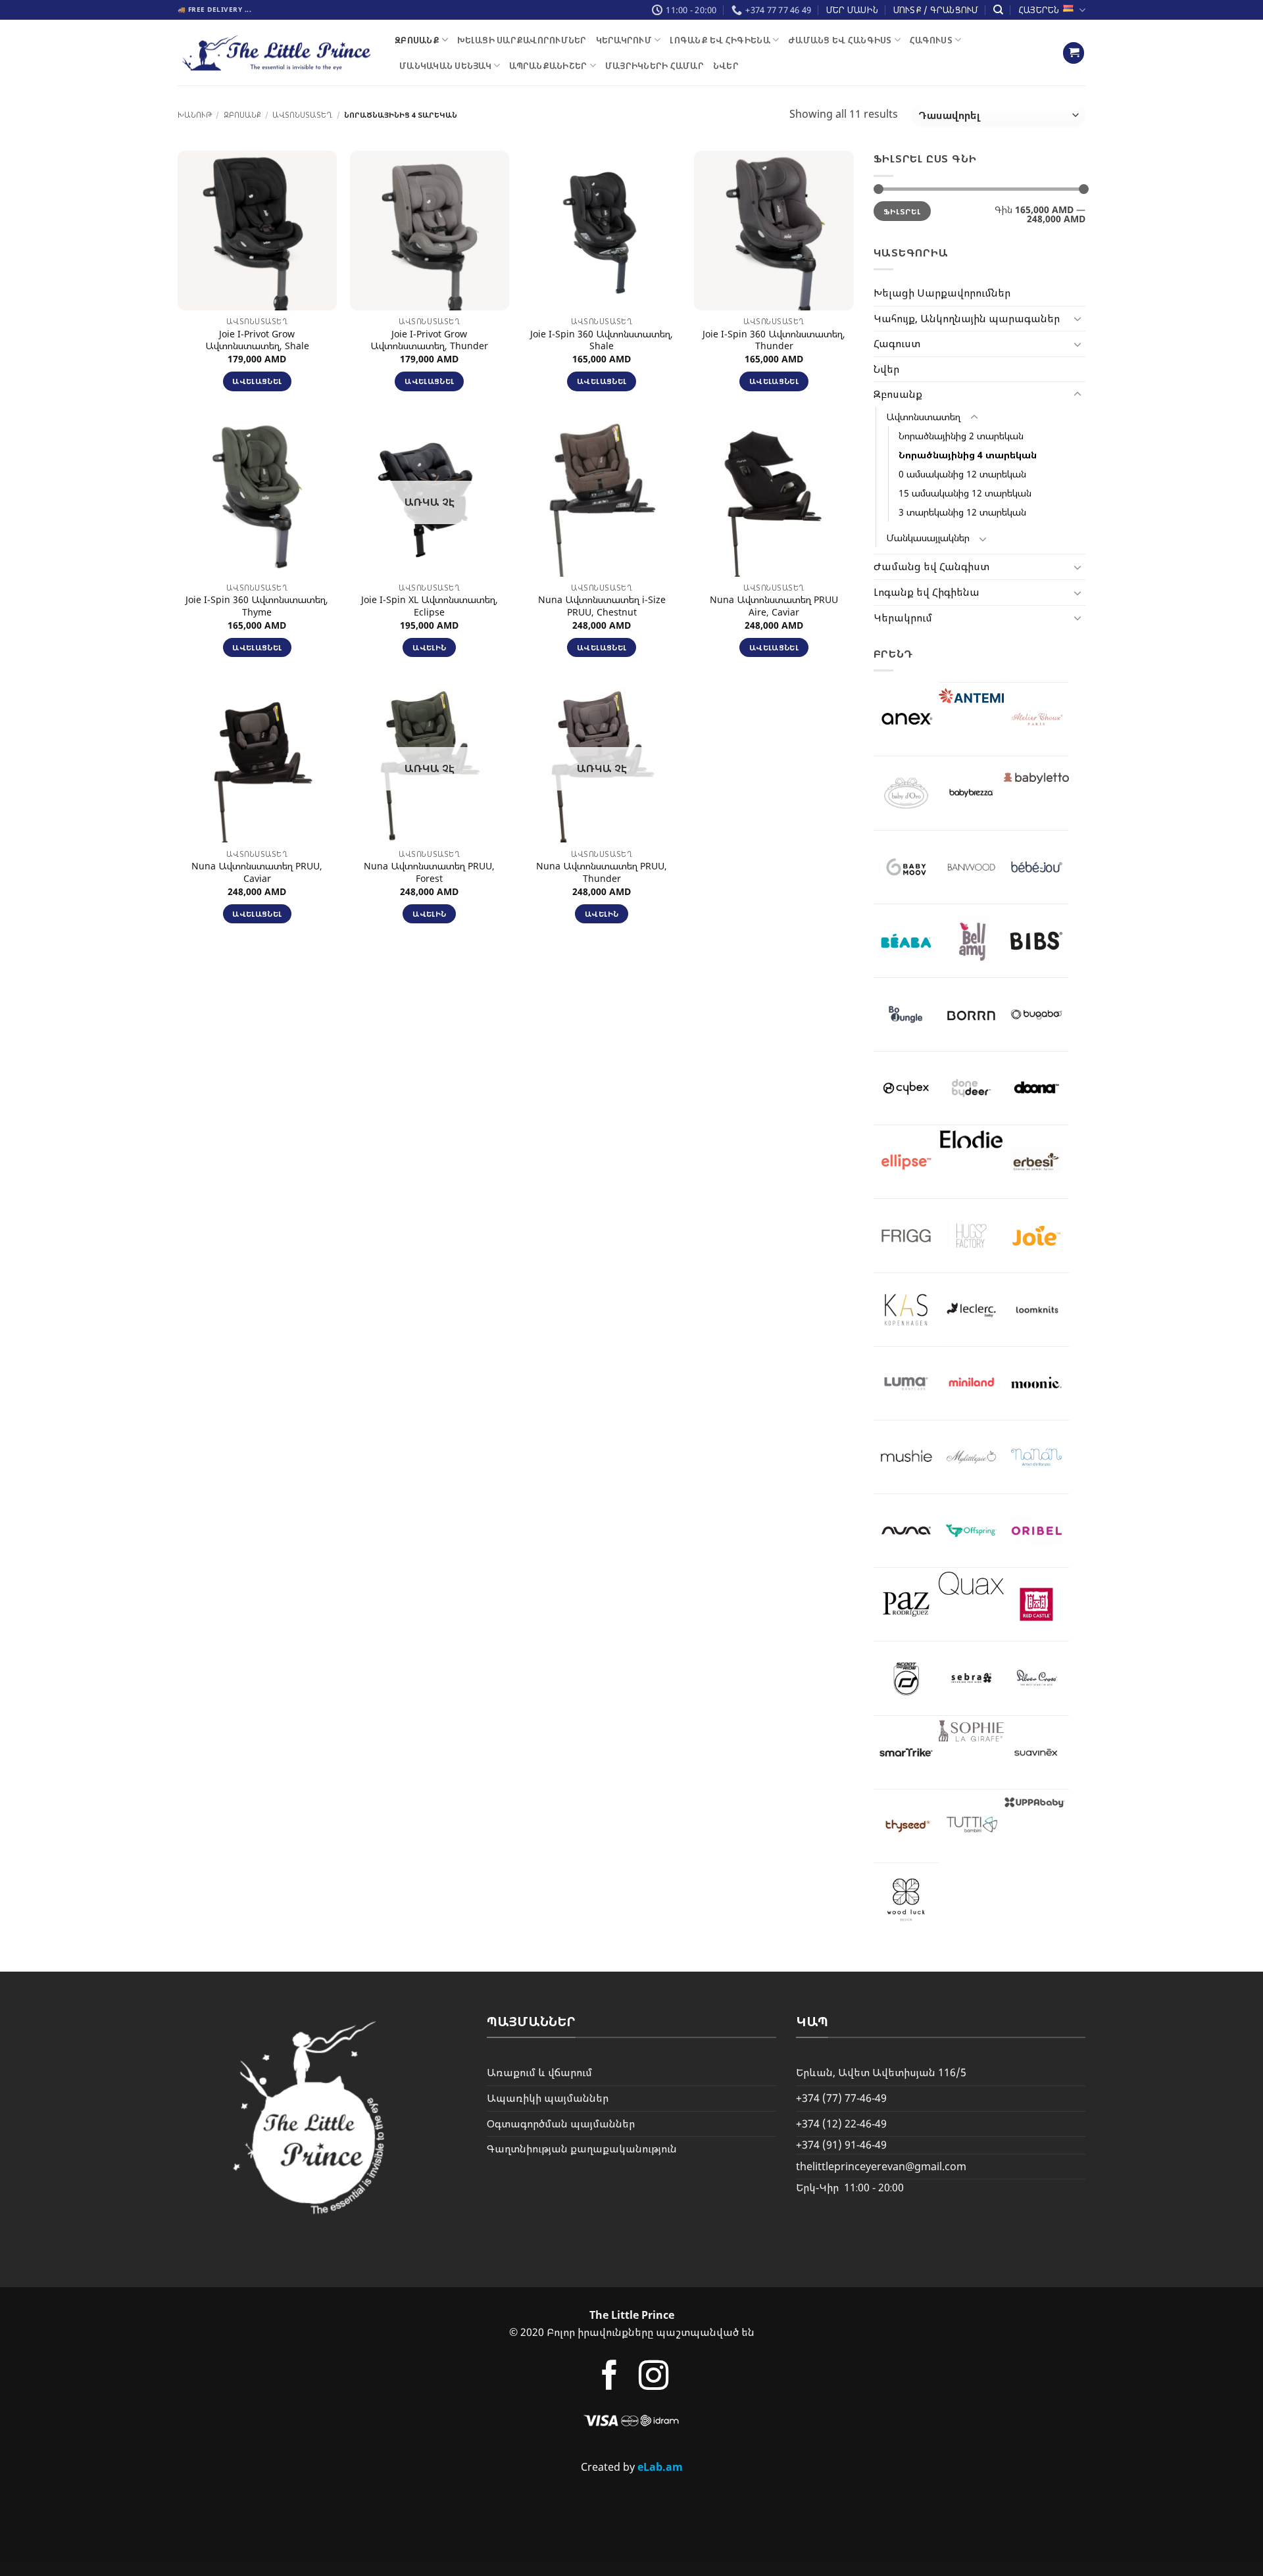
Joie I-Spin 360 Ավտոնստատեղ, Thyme (257, 606)
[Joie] (1036, 1235)
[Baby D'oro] (906, 793)
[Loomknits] (1036, 1310)
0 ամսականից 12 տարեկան (962, 474)
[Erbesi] (1036, 1162)
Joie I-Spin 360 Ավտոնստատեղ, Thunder (774, 340)
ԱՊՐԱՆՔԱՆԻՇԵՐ (548, 66)
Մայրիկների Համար (655, 66)
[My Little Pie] (971, 1457)
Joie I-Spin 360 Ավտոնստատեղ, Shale (602, 340)
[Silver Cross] (1036, 1678)
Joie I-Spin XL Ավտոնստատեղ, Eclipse (430, 606)
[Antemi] (971, 696)
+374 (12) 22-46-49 (841, 2124)
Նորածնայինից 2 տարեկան (961, 436)
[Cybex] (906, 1088)
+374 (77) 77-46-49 (841, 2098)
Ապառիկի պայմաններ (548, 2098)
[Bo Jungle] (906, 1014)
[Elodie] (971, 1139)
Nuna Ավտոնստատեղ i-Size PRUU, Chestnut (602, 606)
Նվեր (726, 66)
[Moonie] (1036, 1383)
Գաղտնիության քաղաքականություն (582, 2149)
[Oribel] (1036, 1531)
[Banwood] (971, 867)
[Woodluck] (906, 1900)
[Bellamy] (971, 941)
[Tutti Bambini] (971, 1826)
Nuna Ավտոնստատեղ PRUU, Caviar (257, 872)
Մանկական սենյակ (445, 66)
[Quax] (971, 1583)
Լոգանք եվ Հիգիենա (720, 40)
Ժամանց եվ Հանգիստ (840, 40)
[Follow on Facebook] (609, 2378)
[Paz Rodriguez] (906, 1604)
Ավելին (429, 647)
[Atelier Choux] (1036, 719)
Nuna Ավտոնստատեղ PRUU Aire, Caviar (774, 606)
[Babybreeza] (971, 793)
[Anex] (906, 718)
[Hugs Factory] (971, 1235)
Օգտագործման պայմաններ (561, 2124)
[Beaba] (906, 941)
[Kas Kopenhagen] (906, 1310)
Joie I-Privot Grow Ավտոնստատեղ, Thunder (429, 340)
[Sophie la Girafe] (971, 1731)
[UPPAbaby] (1036, 1802)
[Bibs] (1036, 941)
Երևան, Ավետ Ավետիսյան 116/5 (881, 2072)
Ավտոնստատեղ (302, 115)
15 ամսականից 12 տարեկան (965, 493)
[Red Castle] (1036, 1604)
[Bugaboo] (1036, 1014)
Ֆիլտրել (902, 211)
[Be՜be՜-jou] (1036, 867)
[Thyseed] (906, 1826)
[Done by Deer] (971, 1088)
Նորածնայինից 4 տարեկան (968, 455)
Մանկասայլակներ (928, 538)
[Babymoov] (906, 867)
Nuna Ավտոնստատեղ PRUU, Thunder (602, 872)
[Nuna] (906, 1531)
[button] (1074, 53)
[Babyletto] (1036, 778)
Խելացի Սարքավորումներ (522, 40)
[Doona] (1036, 1088)
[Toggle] (1077, 318)
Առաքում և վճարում (539, 2072)
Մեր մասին (852, 10)
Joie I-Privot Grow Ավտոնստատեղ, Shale (257, 340)
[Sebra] (971, 1678)
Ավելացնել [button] (257, 381)
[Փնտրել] (998, 10)
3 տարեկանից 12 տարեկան (962, 512)
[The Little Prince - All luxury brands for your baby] (276, 53)
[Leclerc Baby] (971, 1310)
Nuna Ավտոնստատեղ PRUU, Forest (429, 872)
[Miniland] (971, 1383)
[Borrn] (971, 1014)
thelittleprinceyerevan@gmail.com (881, 2166)
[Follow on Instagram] (654, 2378)
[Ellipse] (906, 1162)
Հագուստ (931, 40)
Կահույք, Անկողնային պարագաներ (967, 318)
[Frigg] (906, 1235)
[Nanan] (1036, 1457)
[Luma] (906, 1383)
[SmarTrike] (906, 1752)
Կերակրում (624, 40)
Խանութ (195, 115)
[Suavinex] (1036, 1752)
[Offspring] (971, 1531)
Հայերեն (1039, 10)
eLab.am (660, 2467)
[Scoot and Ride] (906, 1678)
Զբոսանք (417, 40)
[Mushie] (906, 1457)
